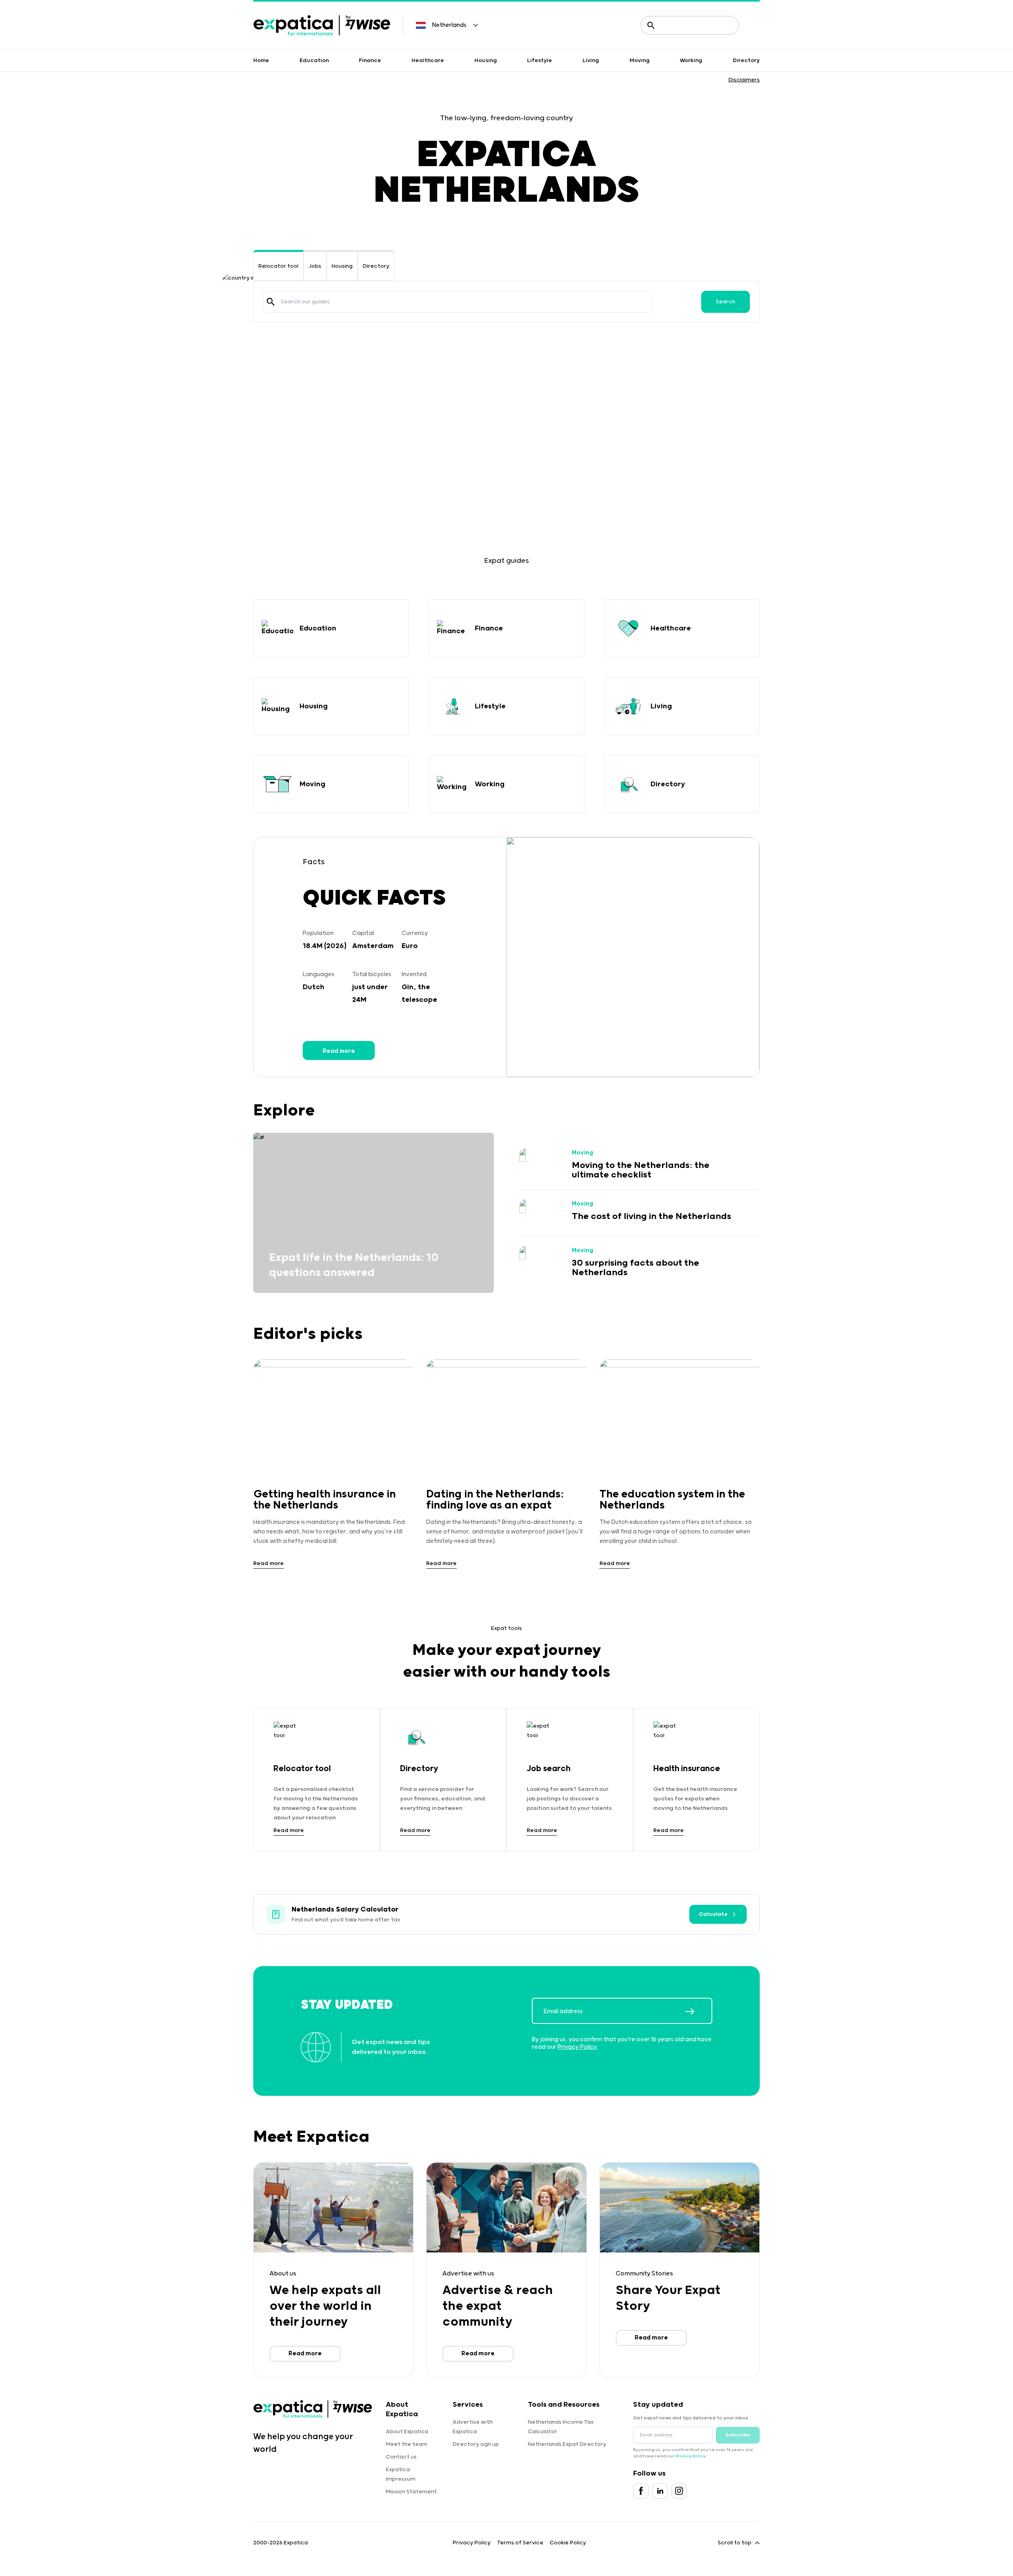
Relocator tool (278, 266)
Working (691, 61)
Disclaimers (744, 80)
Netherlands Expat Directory (567, 2444)
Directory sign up (476, 2444)
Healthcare (428, 61)
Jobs (315, 266)
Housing (486, 61)
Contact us (401, 2457)
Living (591, 61)
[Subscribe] (698, 2012)
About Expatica (407, 2432)
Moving (640, 61)
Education (314, 61)
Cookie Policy (568, 2543)
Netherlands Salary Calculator (345, 1910)
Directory (746, 61)
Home (261, 61)
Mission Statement (411, 2492)
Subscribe (738, 2435)
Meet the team (407, 2444)
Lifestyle (540, 61)
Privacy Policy (577, 2047)
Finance (370, 61)
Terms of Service (520, 2543)
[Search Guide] (271, 302)
